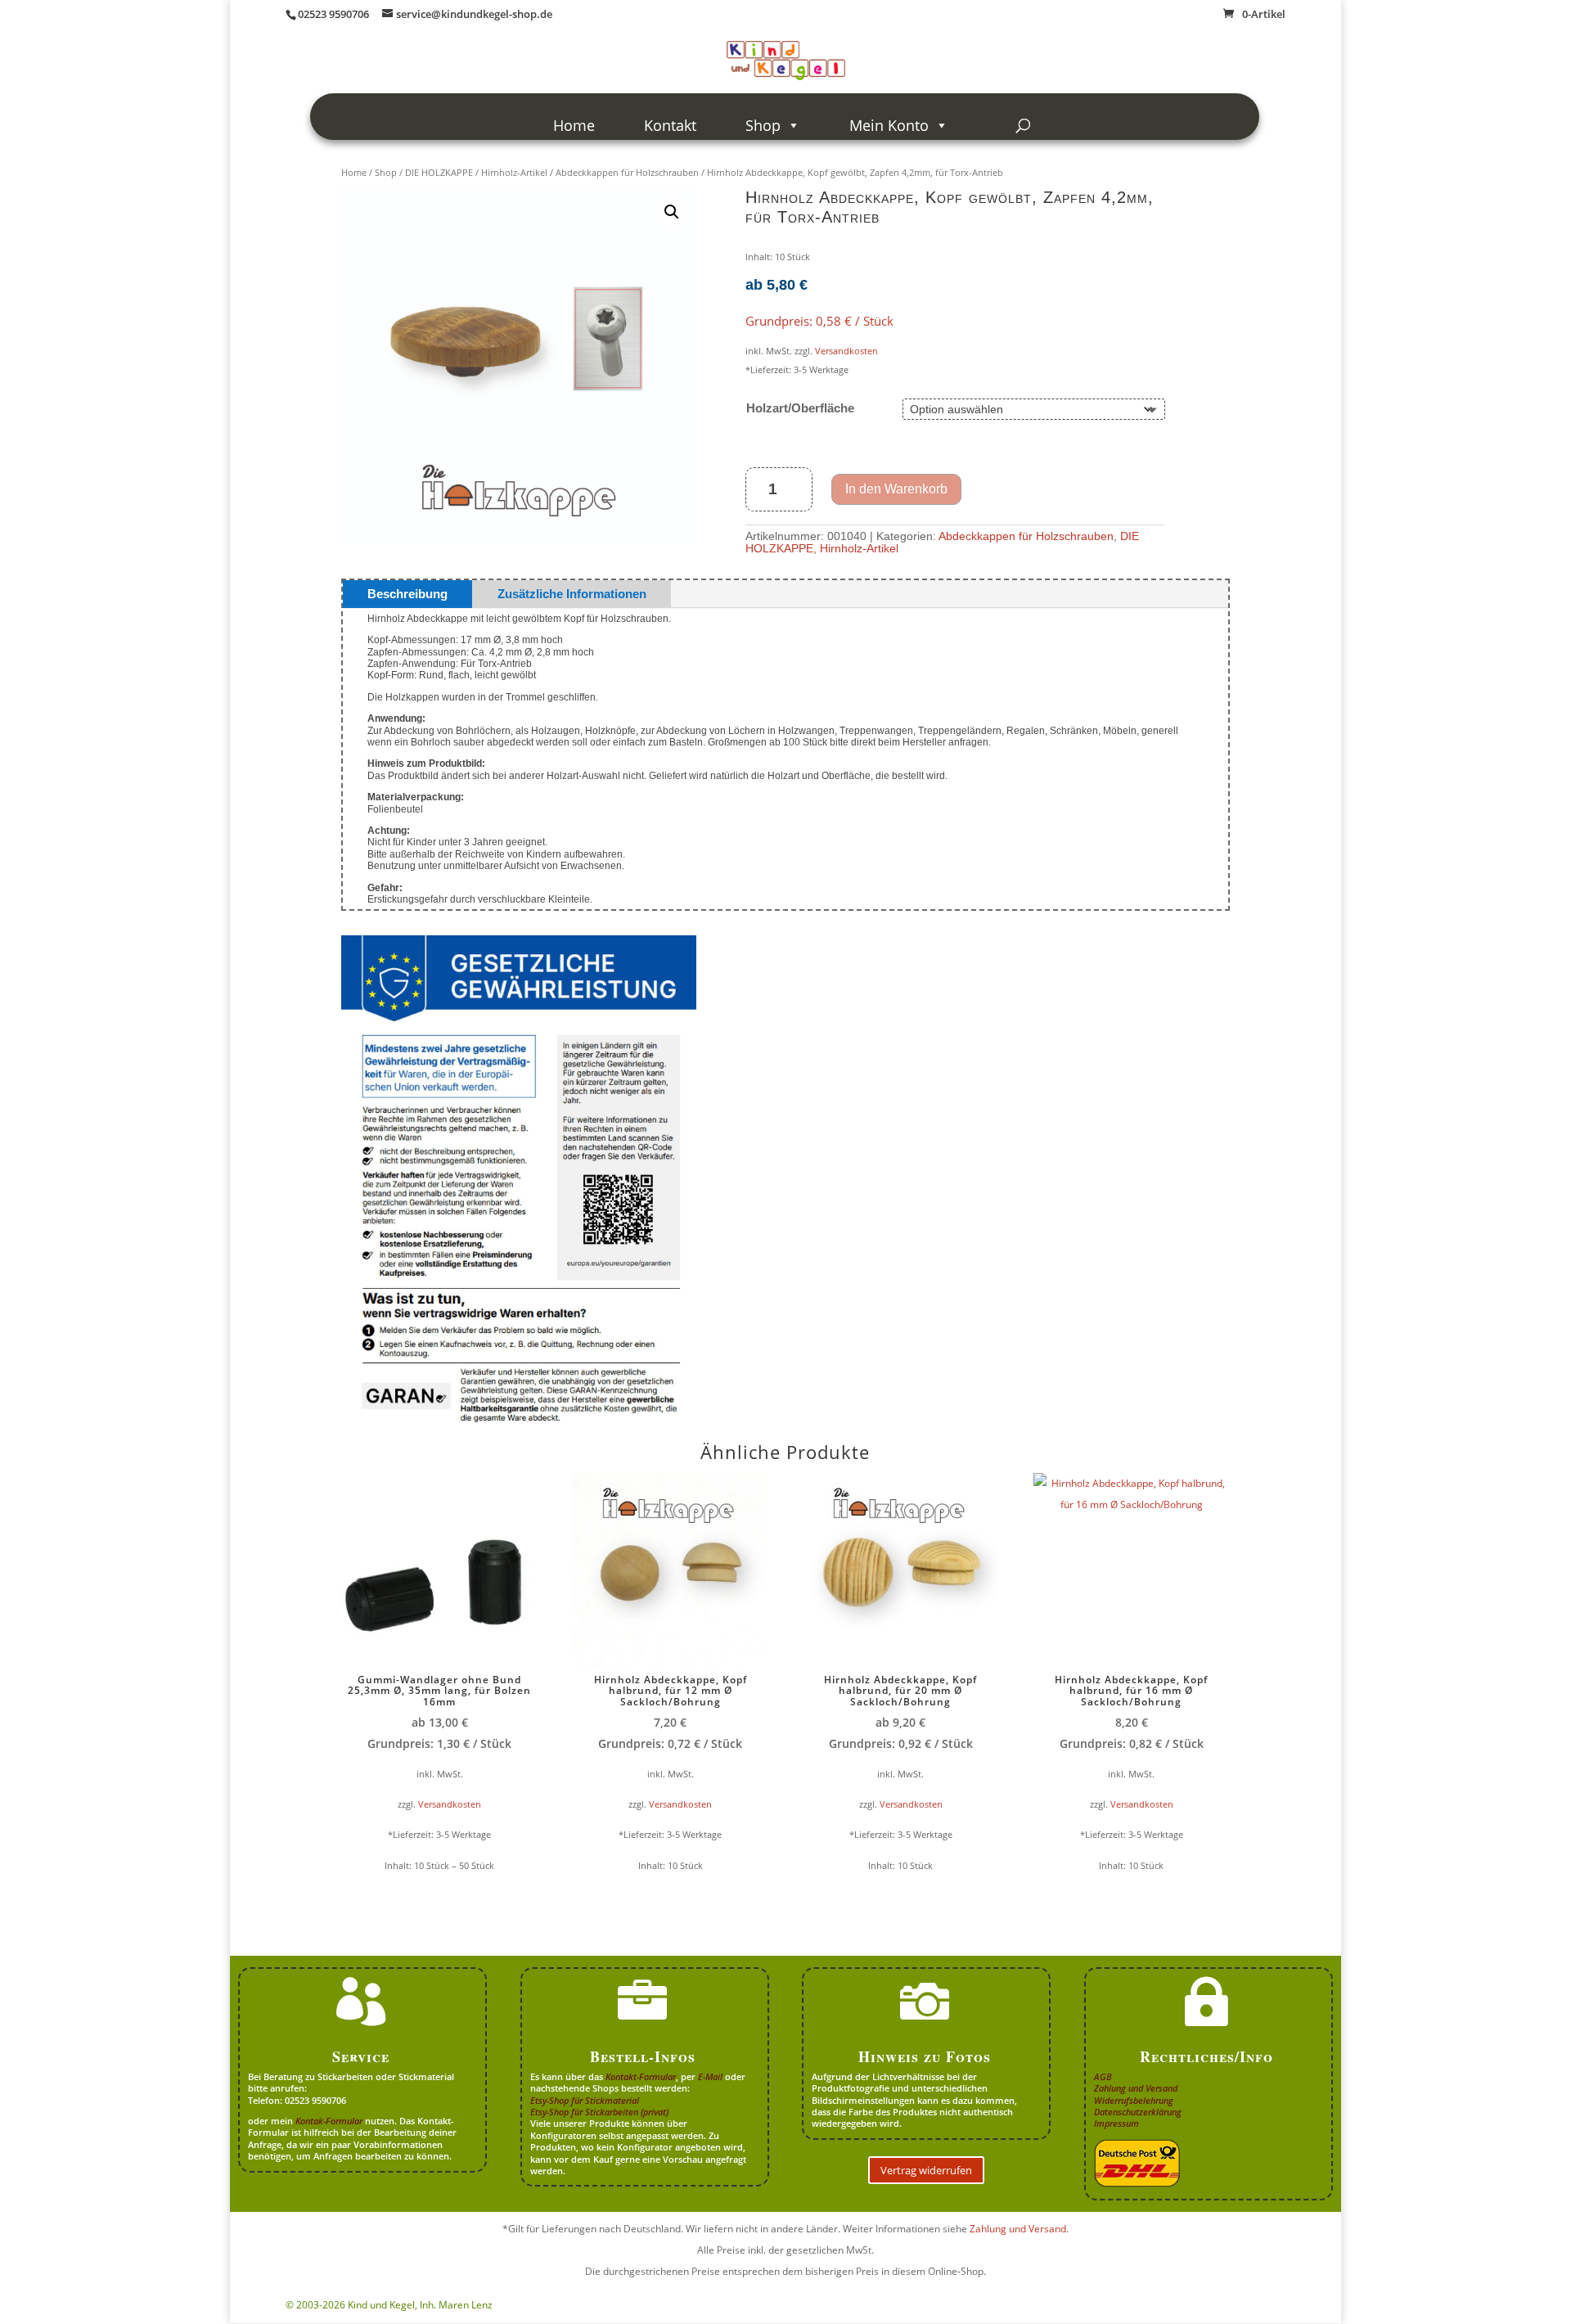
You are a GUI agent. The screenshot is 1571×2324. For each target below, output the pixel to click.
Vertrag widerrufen (926, 2170)
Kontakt (670, 125)
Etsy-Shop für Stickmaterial (585, 2100)
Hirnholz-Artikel (514, 172)
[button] (672, 212)
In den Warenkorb (896, 489)
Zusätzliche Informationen (572, 594)
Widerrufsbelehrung (1134, 2100)
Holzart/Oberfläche (800, 408)
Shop (763, 125)
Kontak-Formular (329, 2121)
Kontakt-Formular (641, 2076)
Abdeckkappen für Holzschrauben (627, 172)
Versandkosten (846, 351)
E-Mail (710, 2076)
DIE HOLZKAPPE (439, 172)
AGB (1103, 2076)
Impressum (1116, 2123)
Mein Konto (889, 125)
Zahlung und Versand (1136, 2088)
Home (574, 125)
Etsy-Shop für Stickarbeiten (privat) (599, 2112)
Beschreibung (407, 594)
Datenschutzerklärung (1138, 2112)
